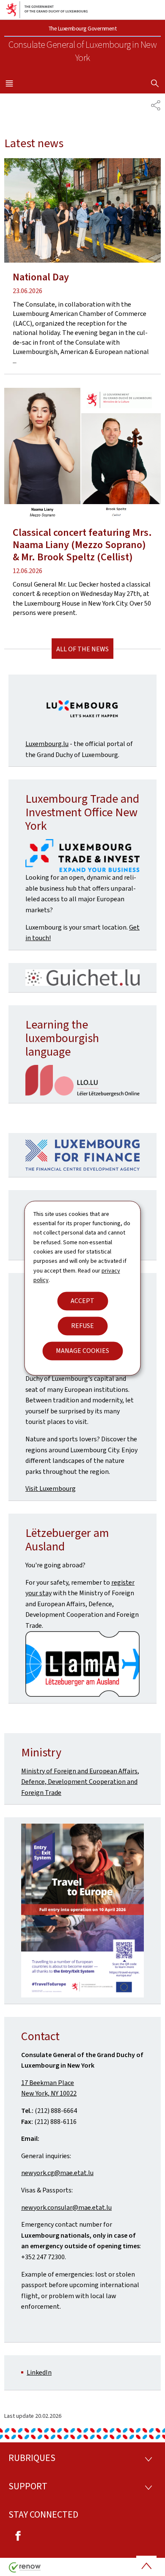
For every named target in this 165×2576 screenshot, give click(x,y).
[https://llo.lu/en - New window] (82, 1081)
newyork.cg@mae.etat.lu (57, 2173)
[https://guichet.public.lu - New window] (82, 978)
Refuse (82, 1326)
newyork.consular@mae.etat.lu (66, 2207)
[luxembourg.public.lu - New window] (82, 710)
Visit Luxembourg (51, 1488)
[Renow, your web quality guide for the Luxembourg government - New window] (25, 2570)
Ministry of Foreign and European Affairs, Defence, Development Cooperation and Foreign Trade (80, 1782)
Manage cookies (82, 1351)
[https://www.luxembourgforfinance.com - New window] (82, 1155)
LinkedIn (39, 2372)
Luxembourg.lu (47, 744)
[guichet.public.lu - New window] (82, 1664)
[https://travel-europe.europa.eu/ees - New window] (82, 1910)
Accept (82, 1301)
